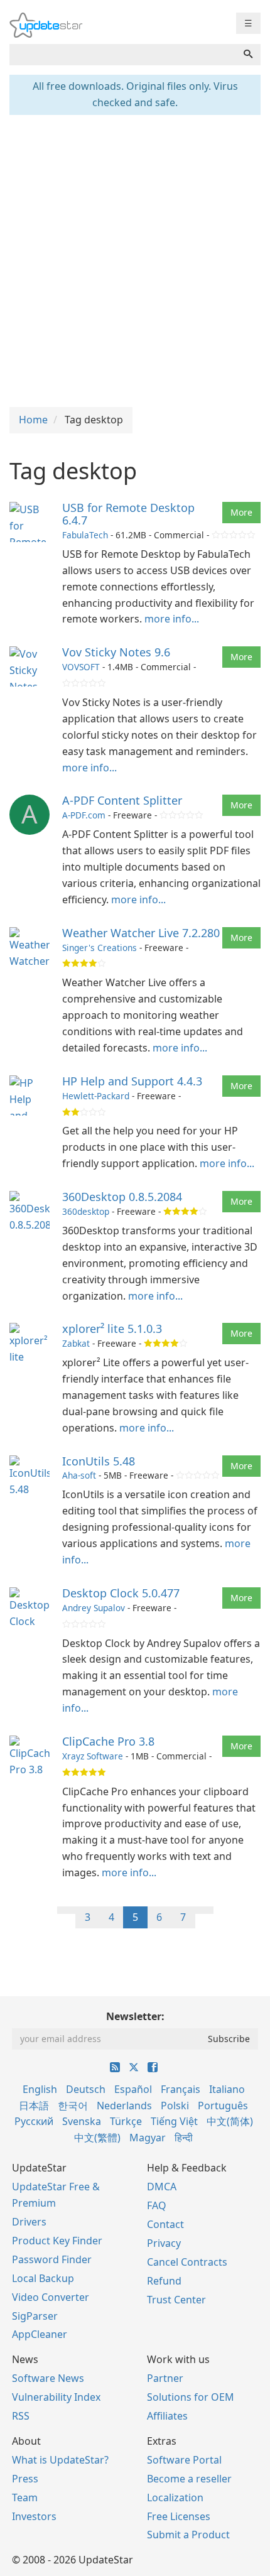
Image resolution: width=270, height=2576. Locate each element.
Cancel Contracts (187, 2262)
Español (133, 2089)
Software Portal (184, 2460)
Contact (165, 2224)
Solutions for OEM (191, 2397)
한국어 (73, 2106)
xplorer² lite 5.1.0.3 (112, 1329)
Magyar (148, 2138)
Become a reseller (189, 2479)
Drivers (29, 2222)
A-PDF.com (84, 815)
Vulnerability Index (56, 2397)
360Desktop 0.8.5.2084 (122, 1197)
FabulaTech (85, 535)
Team (25, 2497)
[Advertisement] (135, 259)
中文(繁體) (97, 2138)
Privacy (164, 2243)
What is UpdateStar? (60, 2460)
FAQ (157, 2205)
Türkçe (126, 2121)
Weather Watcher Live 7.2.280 (141, 933)
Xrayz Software (93, 1756)
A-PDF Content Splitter (122, 800)
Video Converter (51, 2297)
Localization (175, 2497)
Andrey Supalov (94, 1608)
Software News (48, 2378)
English (40, 2089)
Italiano (227, 2089)
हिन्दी (184, 2138)
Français (181, 2089)
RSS (21, 2416)
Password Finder (52, 2259)
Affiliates (167, 2416)
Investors (34, 2516)
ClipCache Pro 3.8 (108, 1741)
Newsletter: (135, 2016)
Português (223, 2106)
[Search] (248, 55)
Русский (34, 2121)
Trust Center (176, 2300)
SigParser (35, 2316)
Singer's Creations (100, 948)
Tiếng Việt (174, 2121)
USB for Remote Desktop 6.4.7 (128, 514)
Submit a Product (188, 2535)
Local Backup (43, 2278)
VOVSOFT (81, 667)
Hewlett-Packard (96, 1096)
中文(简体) (230, 2121)
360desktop (86, 1211)
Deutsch (86, 2089)
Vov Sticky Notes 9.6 (116, 652)
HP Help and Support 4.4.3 (132, 1081)
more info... (172, 619)
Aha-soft (79, 1475)
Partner (165, 2378)
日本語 (34, 2106)
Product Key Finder (57, 2241)
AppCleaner (40, 2334)
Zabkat (76, 1343)
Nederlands (124, 2106)
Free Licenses (179, 2516)
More (241, 512)
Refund (164, 2281)
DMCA (162, 2187)
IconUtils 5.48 (99, 1461)
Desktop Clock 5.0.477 (121, 1593)
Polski (175, 2106)
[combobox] (123, 55)
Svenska (82, 2121)
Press (25, 2479)
